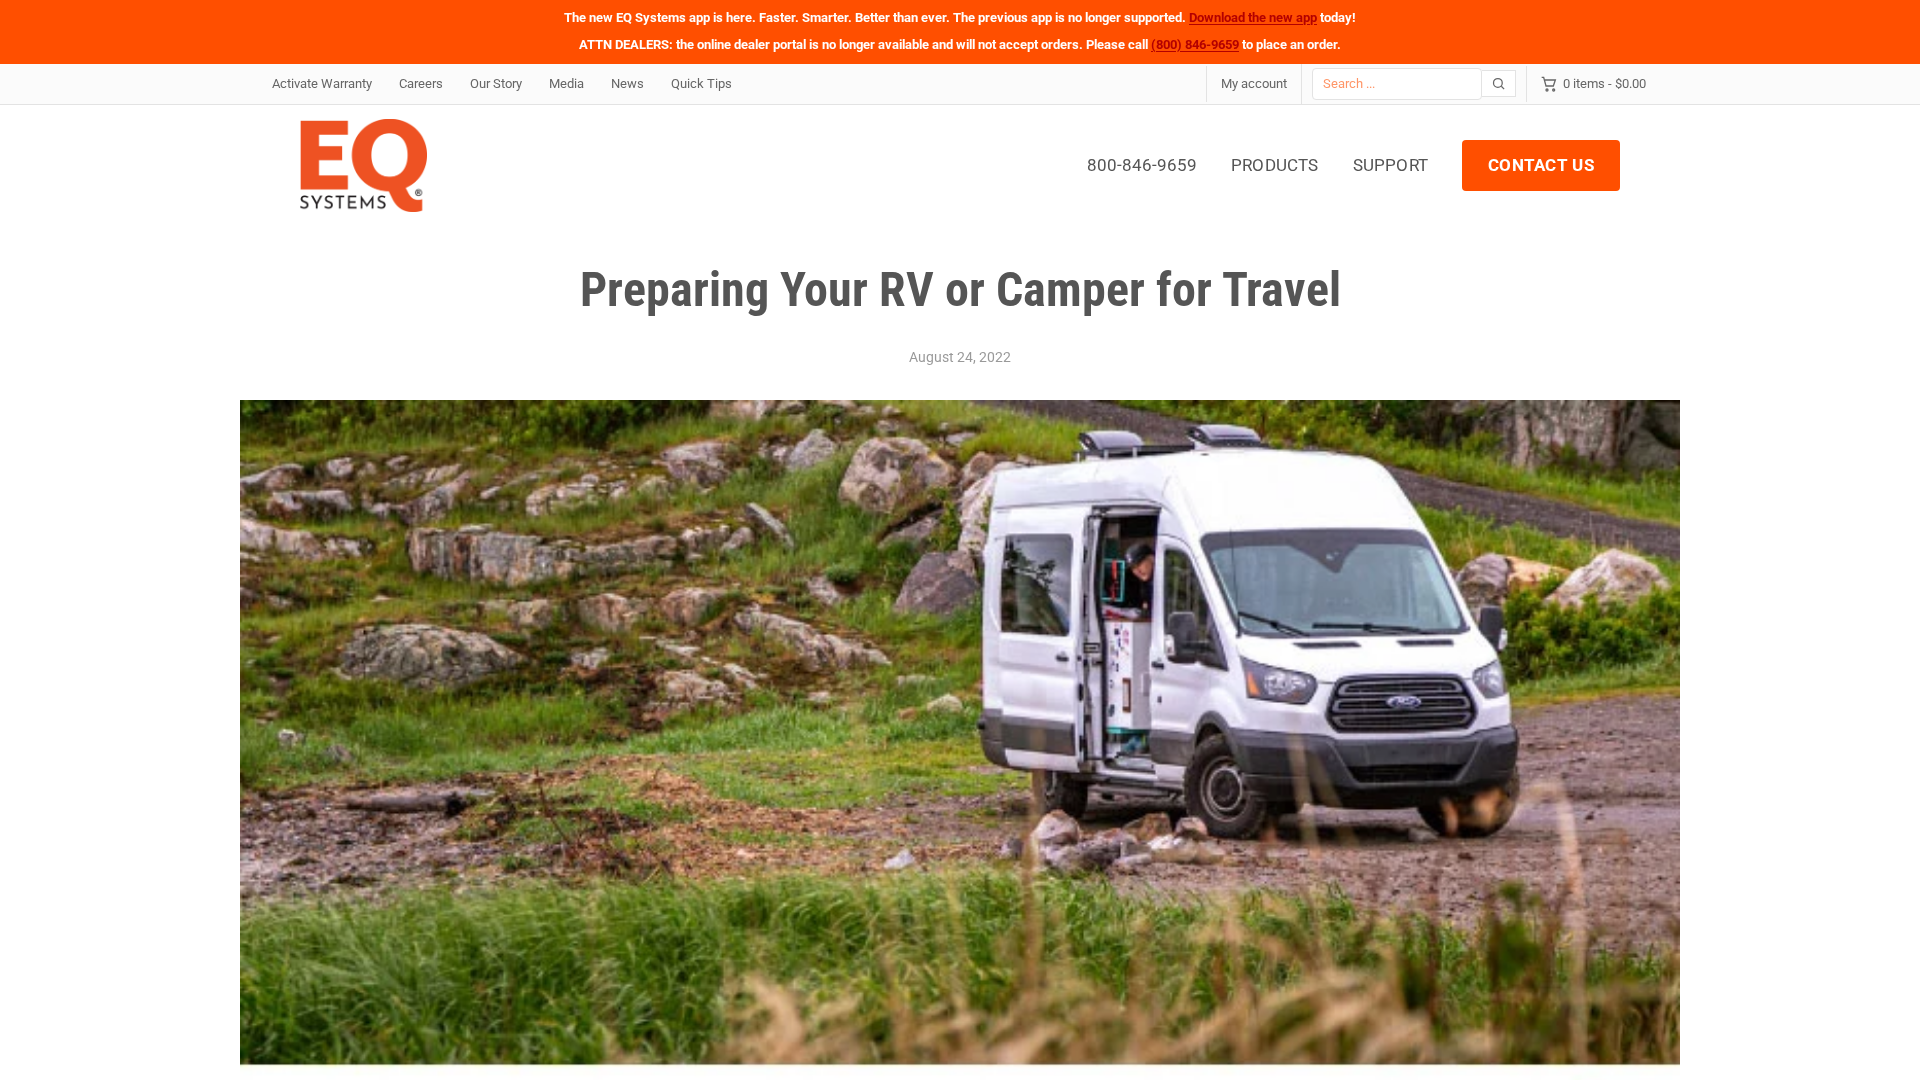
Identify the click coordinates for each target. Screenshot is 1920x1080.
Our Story (496, 83)
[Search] (1499, 83)
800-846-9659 (1142, 165)
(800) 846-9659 (1195, 44)
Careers (421, 83)
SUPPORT (1390, 165)
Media (566, 83)
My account (1254, 83)
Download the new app (1253, 17)
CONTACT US (1541, 165)
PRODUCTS (1275, 165)
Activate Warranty (322, 83)
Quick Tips (701, 83)
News (627, 83)
